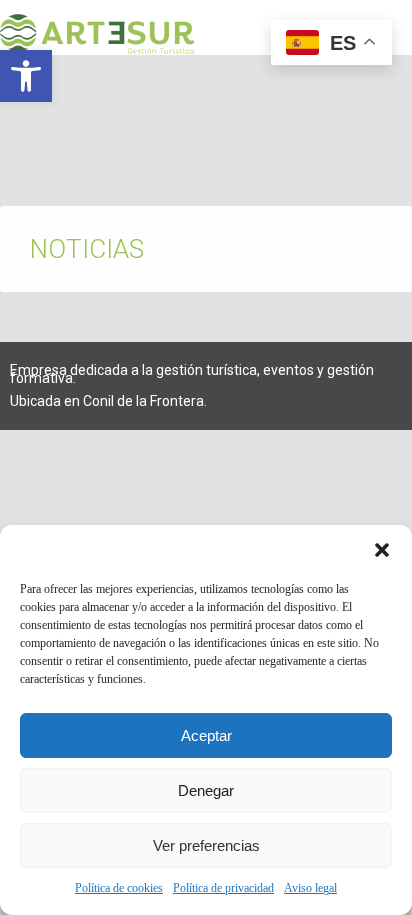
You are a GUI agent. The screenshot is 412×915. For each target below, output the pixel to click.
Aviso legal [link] (310, 888)
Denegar (206, 790)
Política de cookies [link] (119, 888)
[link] (26, 76)
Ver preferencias (206, 845)
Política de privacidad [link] (223, 888)
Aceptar (206, 735)
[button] (382, 550)
